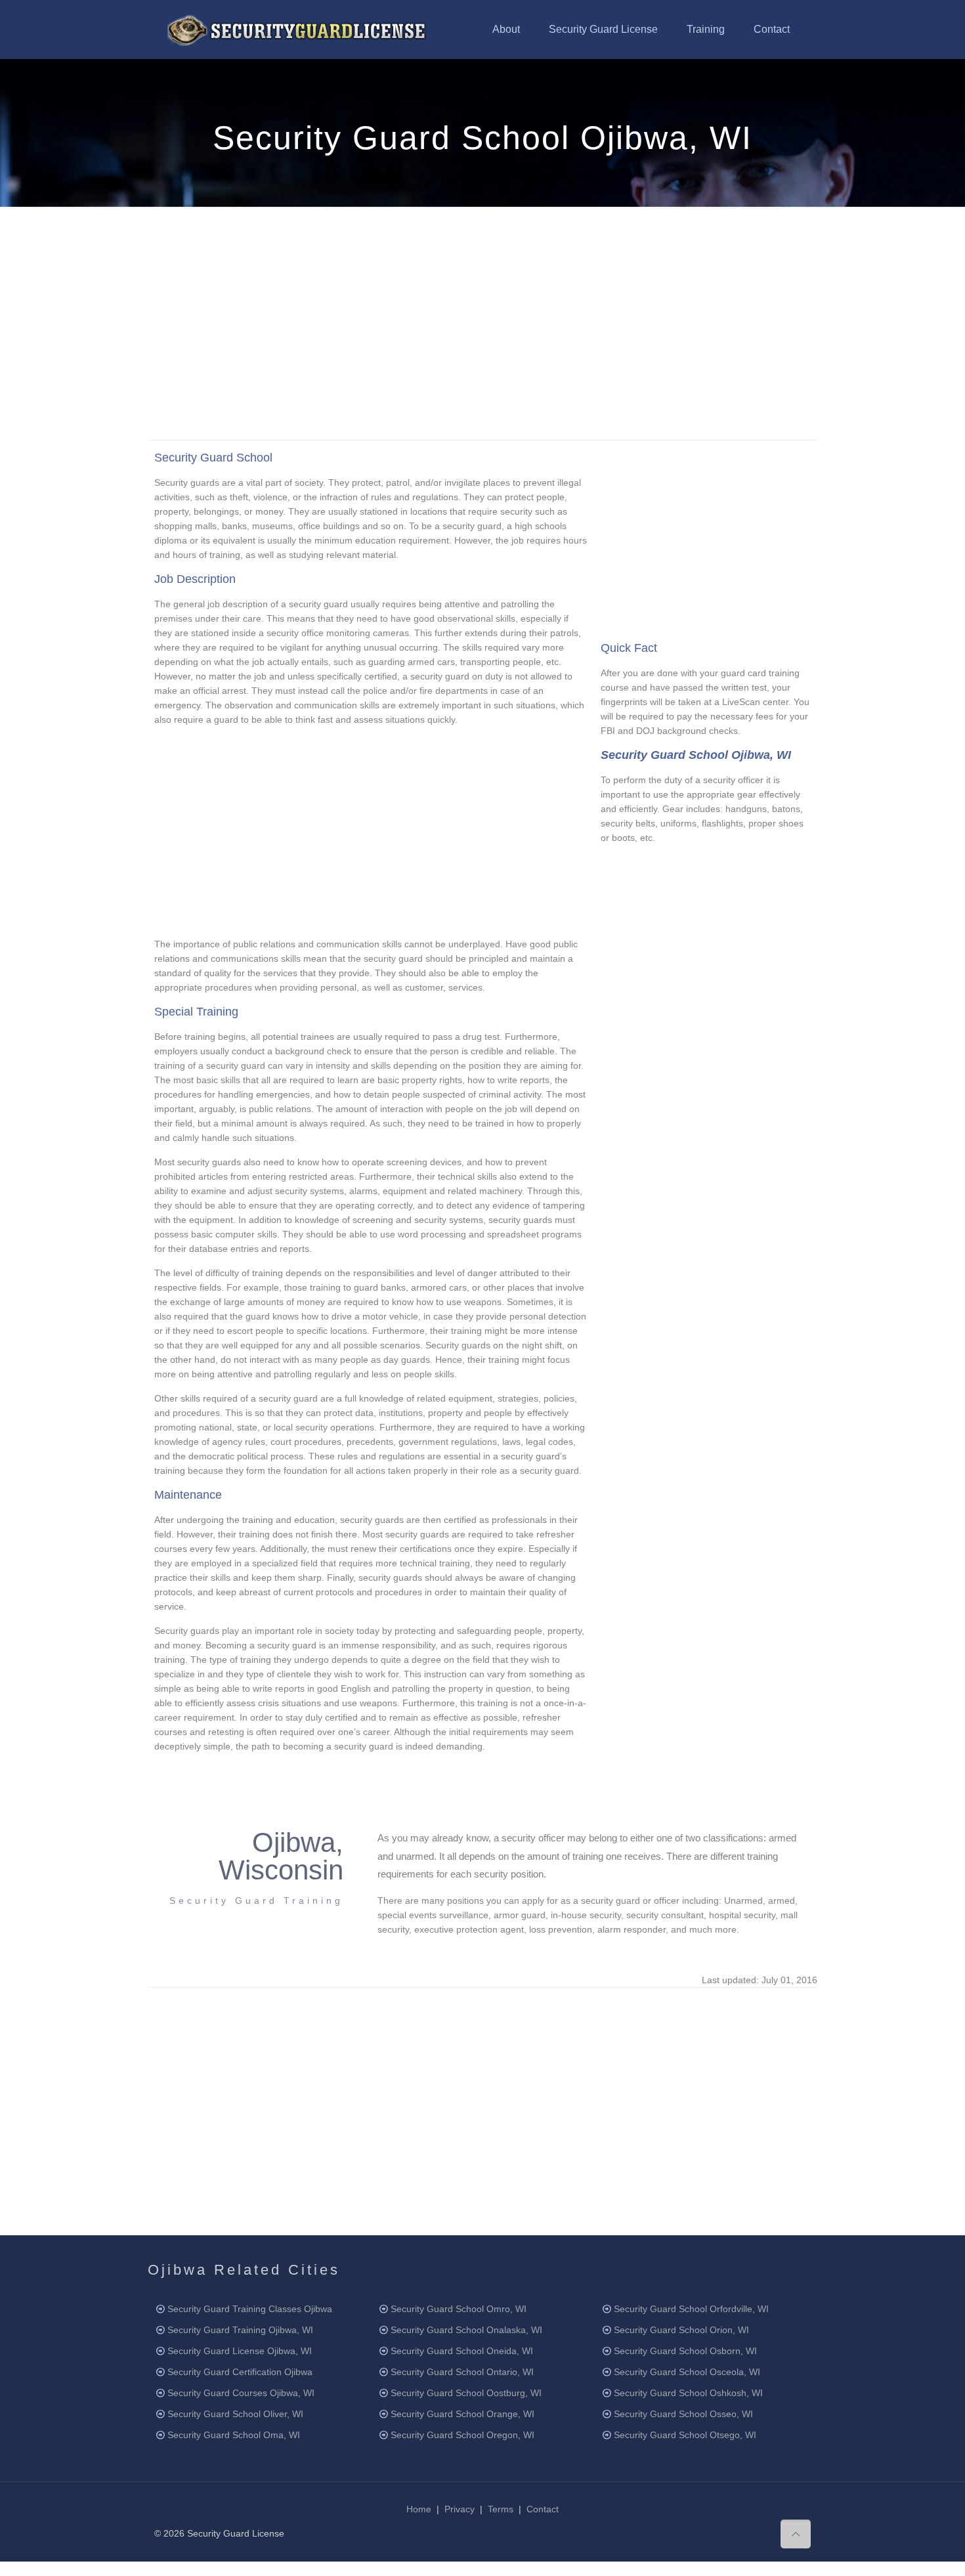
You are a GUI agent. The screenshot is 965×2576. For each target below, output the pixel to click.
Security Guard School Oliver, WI (235, 2414)
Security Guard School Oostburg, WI (466, 2393)
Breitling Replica (110, 2569)
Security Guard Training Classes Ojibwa (250, 2309)
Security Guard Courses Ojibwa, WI (241, 2393)
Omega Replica (372, 2569)
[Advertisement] (482, 322)
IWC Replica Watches (292, 2569)
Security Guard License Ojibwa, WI (240, 2351)
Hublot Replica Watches (196, 2569)
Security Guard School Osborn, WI (685, 2351)
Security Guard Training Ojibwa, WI (240, 2330)
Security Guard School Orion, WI (681, 2330)
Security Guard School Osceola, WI (687, 2372)
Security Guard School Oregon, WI (462, 2435)
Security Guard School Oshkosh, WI (688, 2393)
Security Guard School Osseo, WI (683, 2414)
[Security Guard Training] (297, 30)
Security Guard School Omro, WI (459, 2309)
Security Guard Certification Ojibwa (240, 2372)
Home (419, 2509)
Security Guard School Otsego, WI (685, 2435)
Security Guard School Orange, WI (462, 2414)
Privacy (460, 2509)
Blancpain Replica (37, 2569)
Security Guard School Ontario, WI (462, 2372)
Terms (501, 2509)
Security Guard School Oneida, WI (462, 2351)
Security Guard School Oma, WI (234, 2435)
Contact (543, 2509)
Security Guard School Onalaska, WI (466, 2330)
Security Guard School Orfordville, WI (691, 2309)
